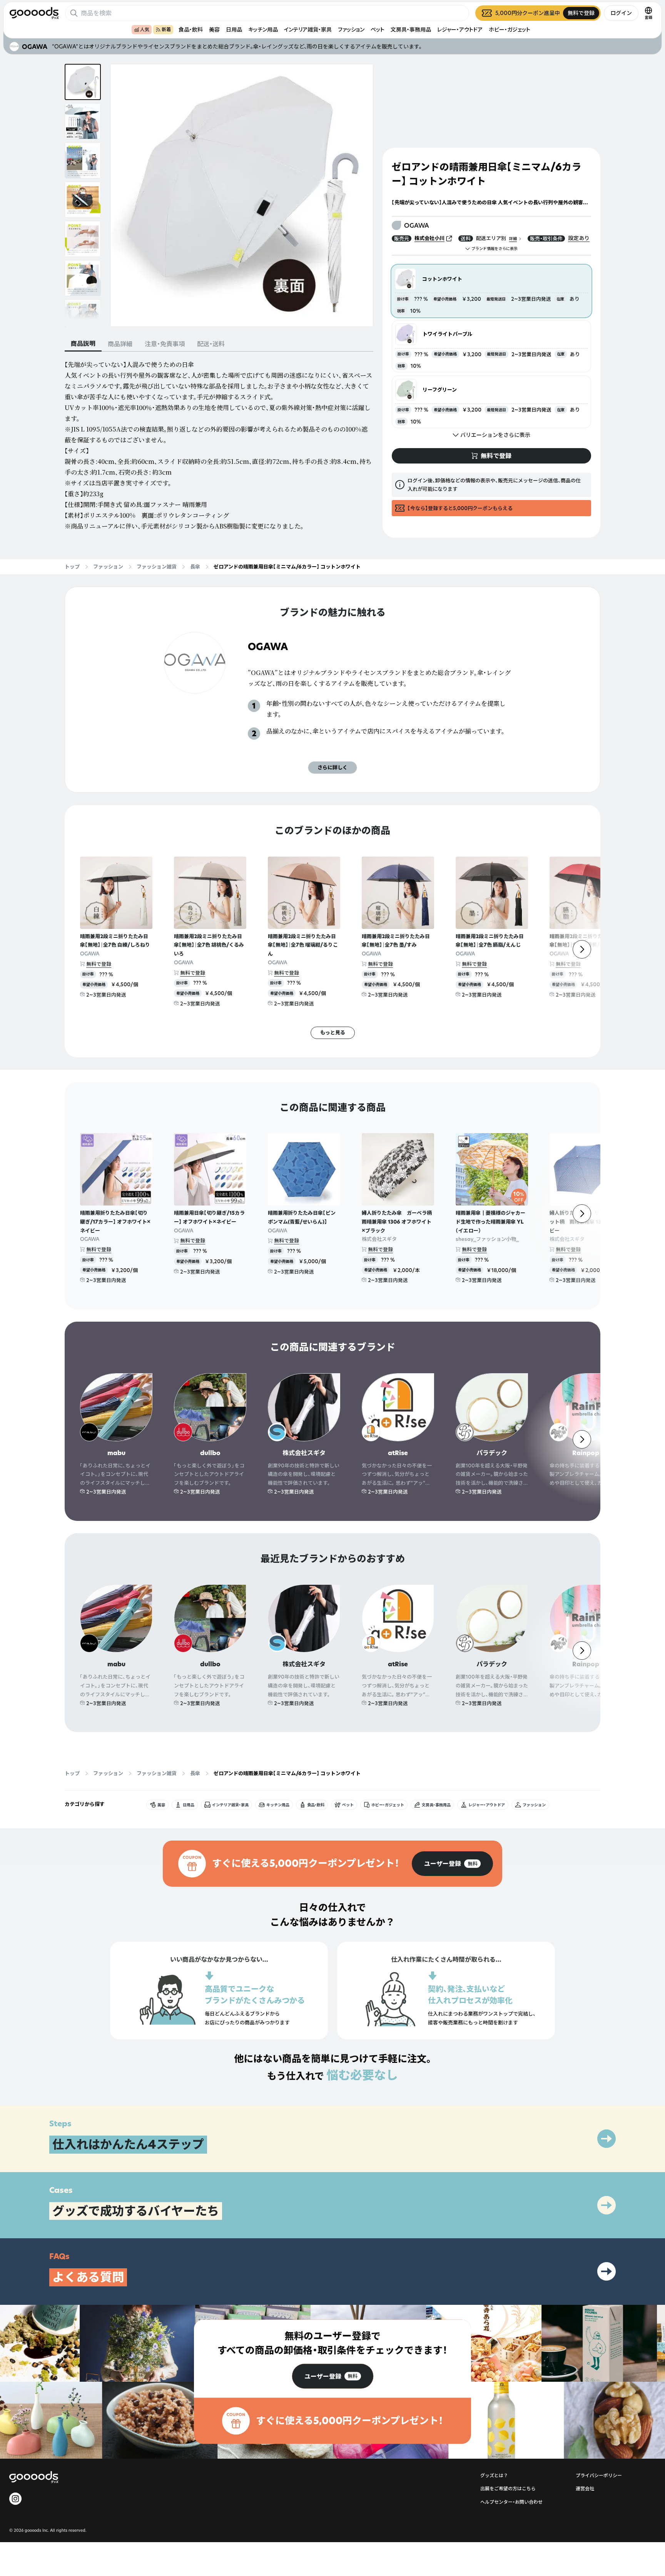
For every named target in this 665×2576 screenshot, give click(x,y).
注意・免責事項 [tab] (165, 344)
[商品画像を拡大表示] (242, 195)
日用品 (234, 29)
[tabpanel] (219, 445)
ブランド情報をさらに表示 (495, 249)
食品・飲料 (191, 29)
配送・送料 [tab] (211, 344)
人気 (145, 29)
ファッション (351, 29)
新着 (166, 29)
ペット (378, 29)
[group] (452, 1864)
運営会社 (585, 2488)
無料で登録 (99, 964)
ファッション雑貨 (157, 567)
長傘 (195, 567)
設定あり (579, 238)
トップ (72, 567)
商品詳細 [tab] (120, 344)
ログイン (621, 13)
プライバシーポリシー (599, 2475)
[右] (582, 949)
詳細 (513, 239)
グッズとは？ (494, 2475)
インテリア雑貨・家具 (308, 29)
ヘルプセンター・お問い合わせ (511, 2502)
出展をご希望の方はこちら (508, 2488)
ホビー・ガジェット (510, 29)
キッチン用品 (263, 29)
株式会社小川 (429, 238)
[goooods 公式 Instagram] (15, 2499)
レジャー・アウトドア (460, 29)
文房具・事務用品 (411, 29)
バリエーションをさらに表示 (495, 435)
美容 (214, 29)
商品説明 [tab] (83, 343)
